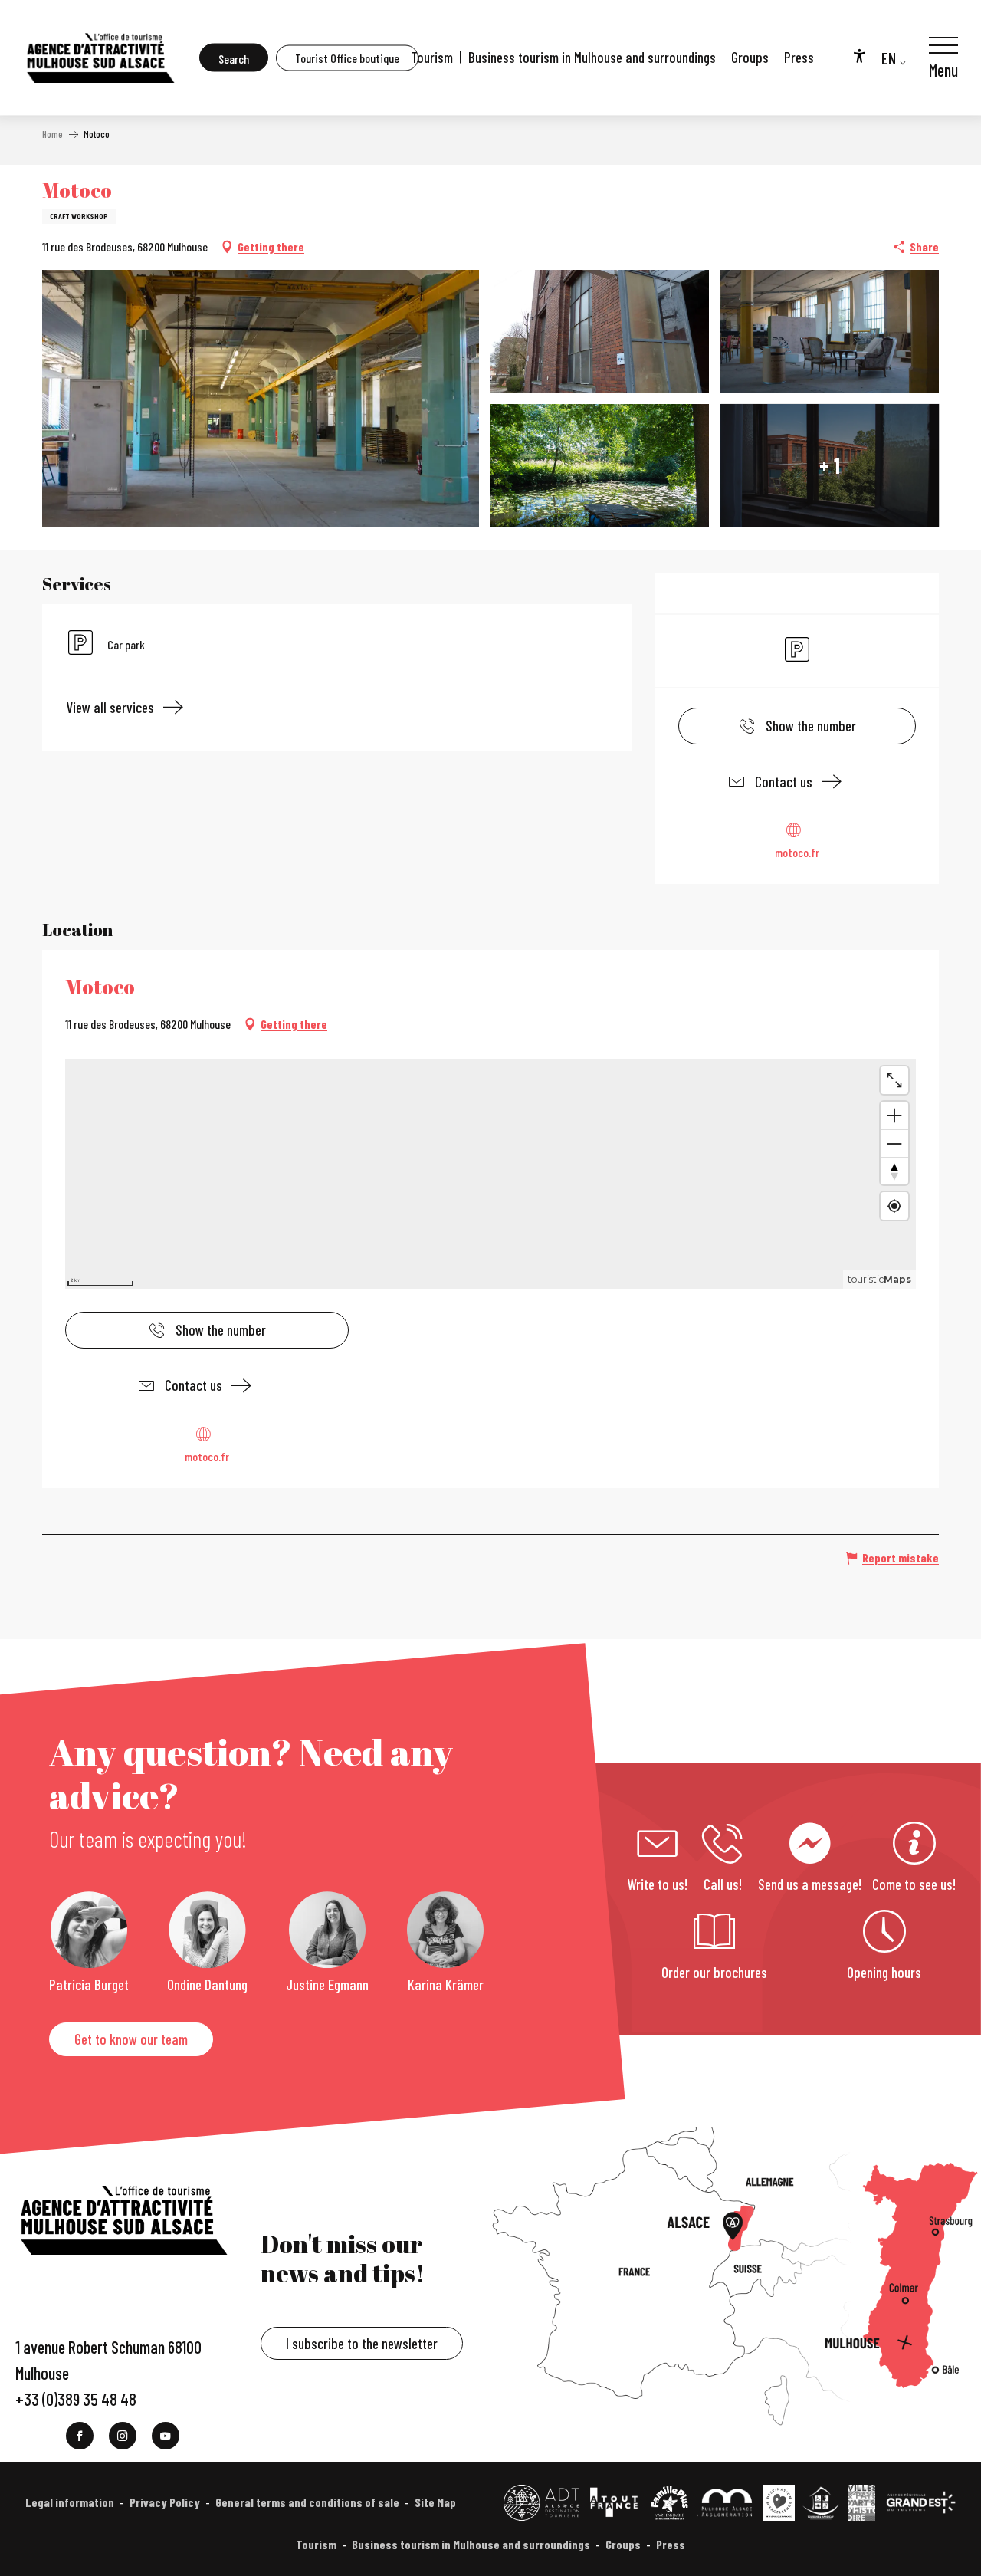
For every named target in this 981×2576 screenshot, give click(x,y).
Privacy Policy (165, 2502)
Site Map (435, 2502)
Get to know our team (131, 2039)
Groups (750, 57)
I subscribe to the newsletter (362, 2343)
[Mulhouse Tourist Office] (100, 58)
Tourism (432, 57)
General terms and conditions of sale (307, 2502)
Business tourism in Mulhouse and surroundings (592, 57)
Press (799, 57)
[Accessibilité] (859, 55)
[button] (234, 58)
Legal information (70, 2502)
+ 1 (830, 465)
